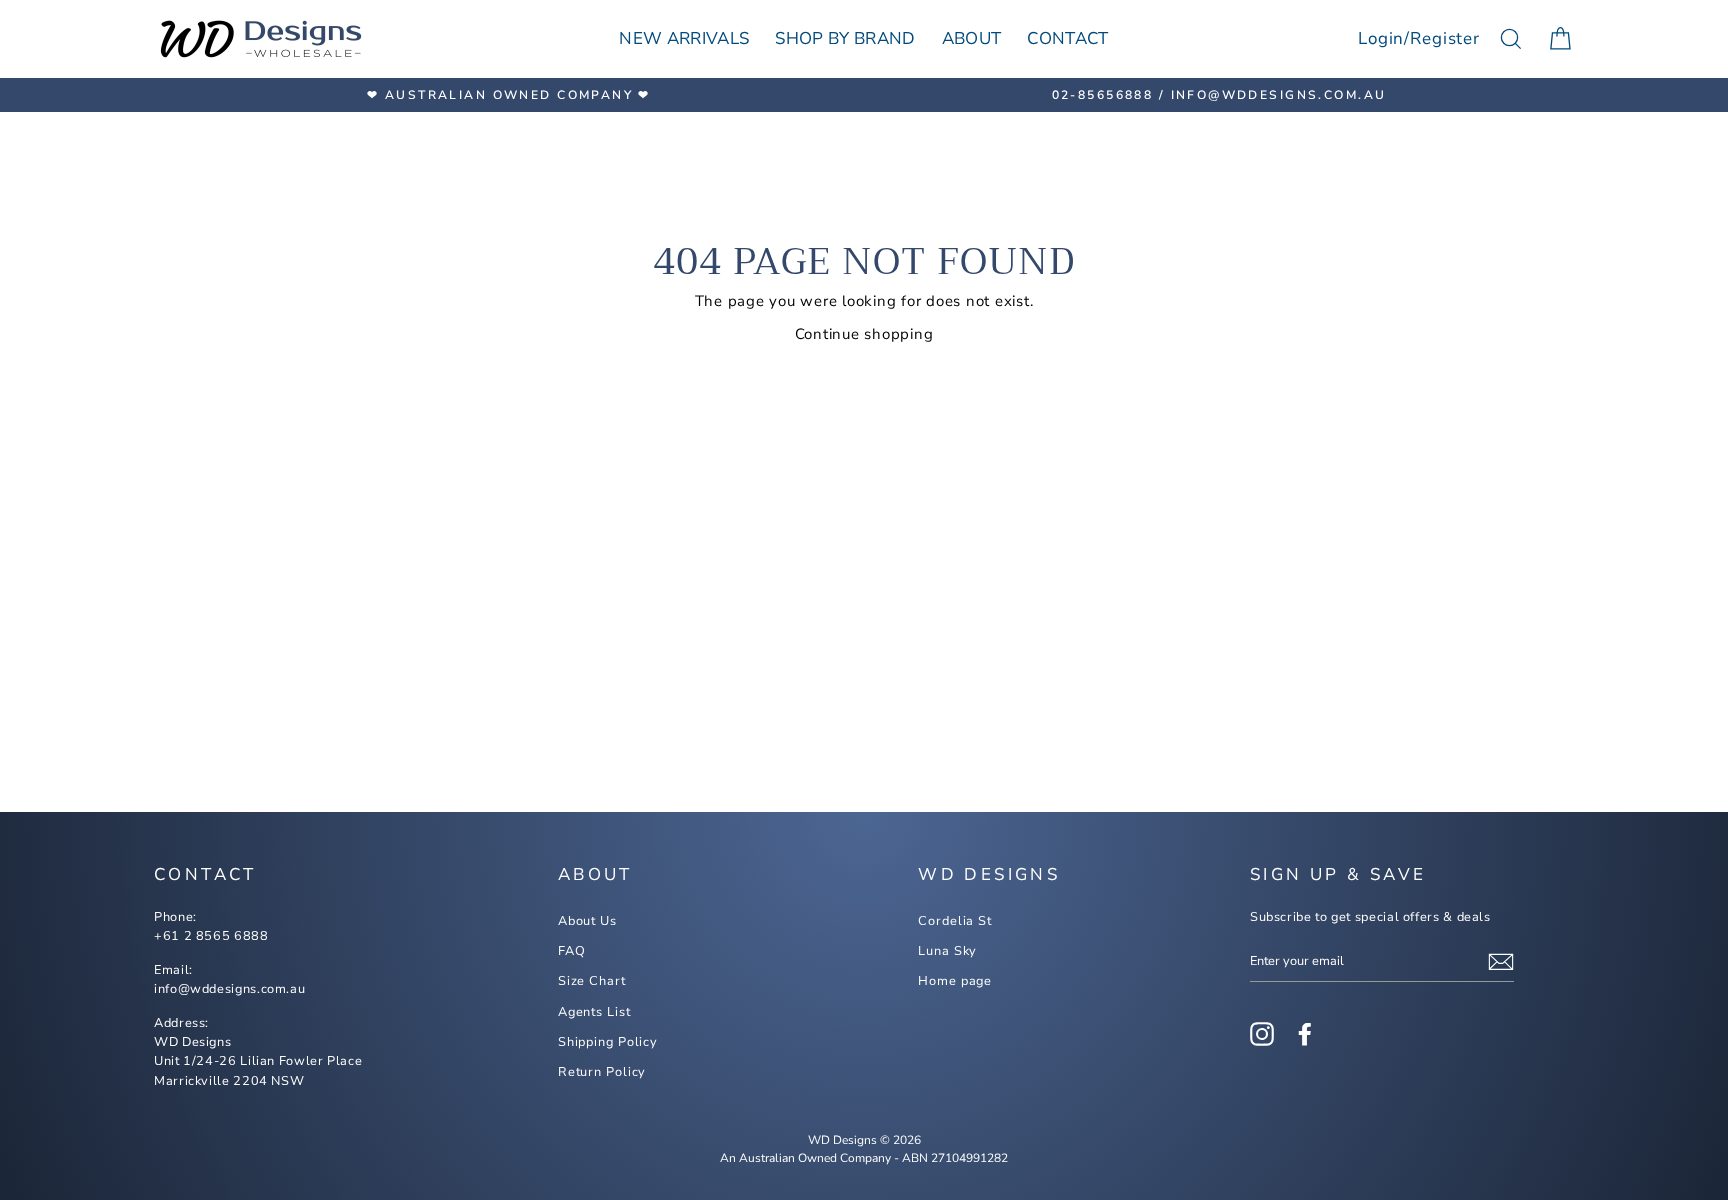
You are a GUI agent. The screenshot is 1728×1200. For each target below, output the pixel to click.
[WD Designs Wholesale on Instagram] (1262, 1034)
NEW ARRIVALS (684, 38)
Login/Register (1419, 38)
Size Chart (592, 981)
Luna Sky (947, 951)
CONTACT (1067, 38)
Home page (955, 981)
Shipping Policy (608, 1042)
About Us (587, 921)
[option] (509, 95)
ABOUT (972, 38)
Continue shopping (864, 334)
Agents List (594, 1012)
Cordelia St (955, 921)
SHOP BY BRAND (845, 38)
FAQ (572, 951)
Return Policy (602, 1072)
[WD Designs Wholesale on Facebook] (1305, 1034)
